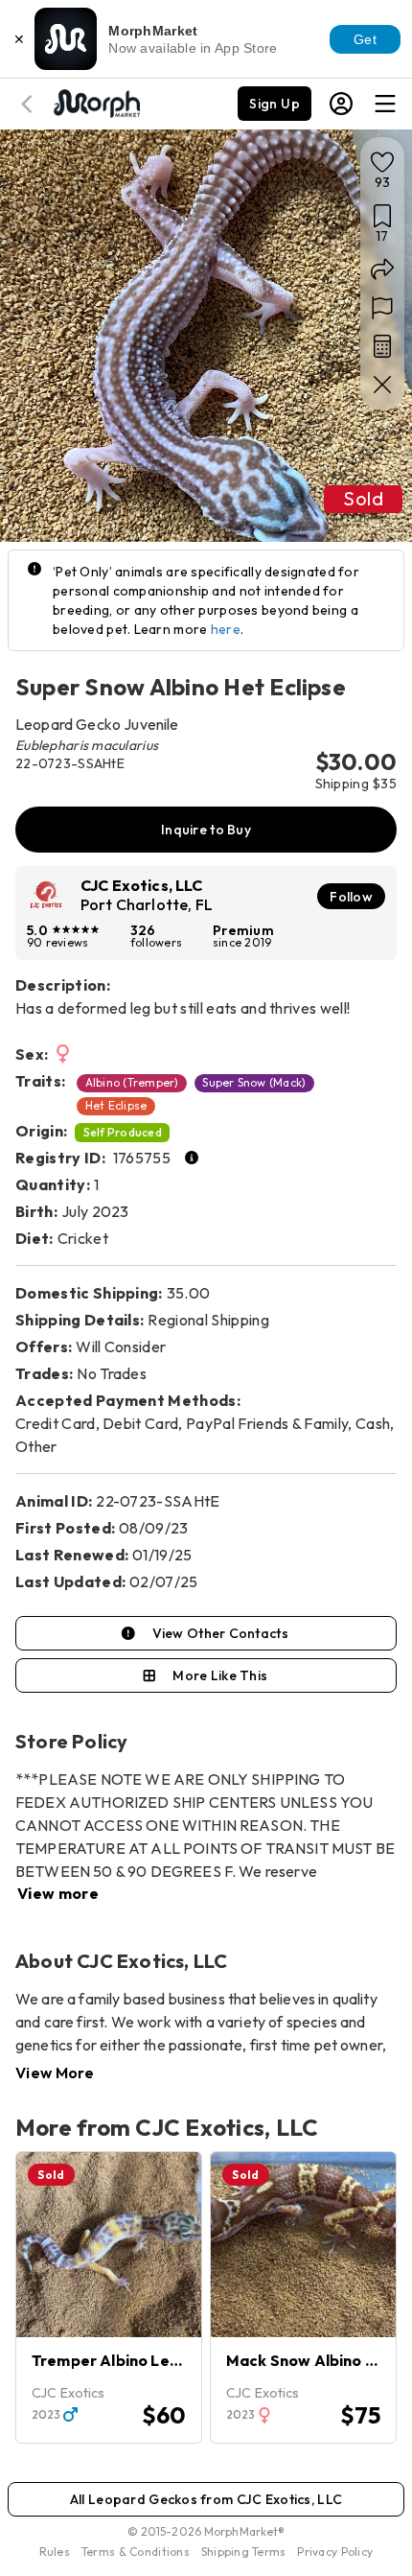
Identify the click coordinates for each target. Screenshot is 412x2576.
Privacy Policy (335, 2552)
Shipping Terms (243, 2552)
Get (365, 39)
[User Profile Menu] (341, 104)
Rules (55, 2552)
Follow (351, 897)
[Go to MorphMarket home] (96, 102)
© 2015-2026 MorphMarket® (206, 2531)
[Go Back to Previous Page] (30, 104)
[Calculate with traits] (382, 346)
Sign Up (275, 104)
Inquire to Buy (206, 830)
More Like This (220, 1675)
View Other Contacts (220, 1633)
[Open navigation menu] (385, 104)
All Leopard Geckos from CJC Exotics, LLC (206, 2499)
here (226, 629)
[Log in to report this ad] (382, 308)
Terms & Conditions (136, 2552)
